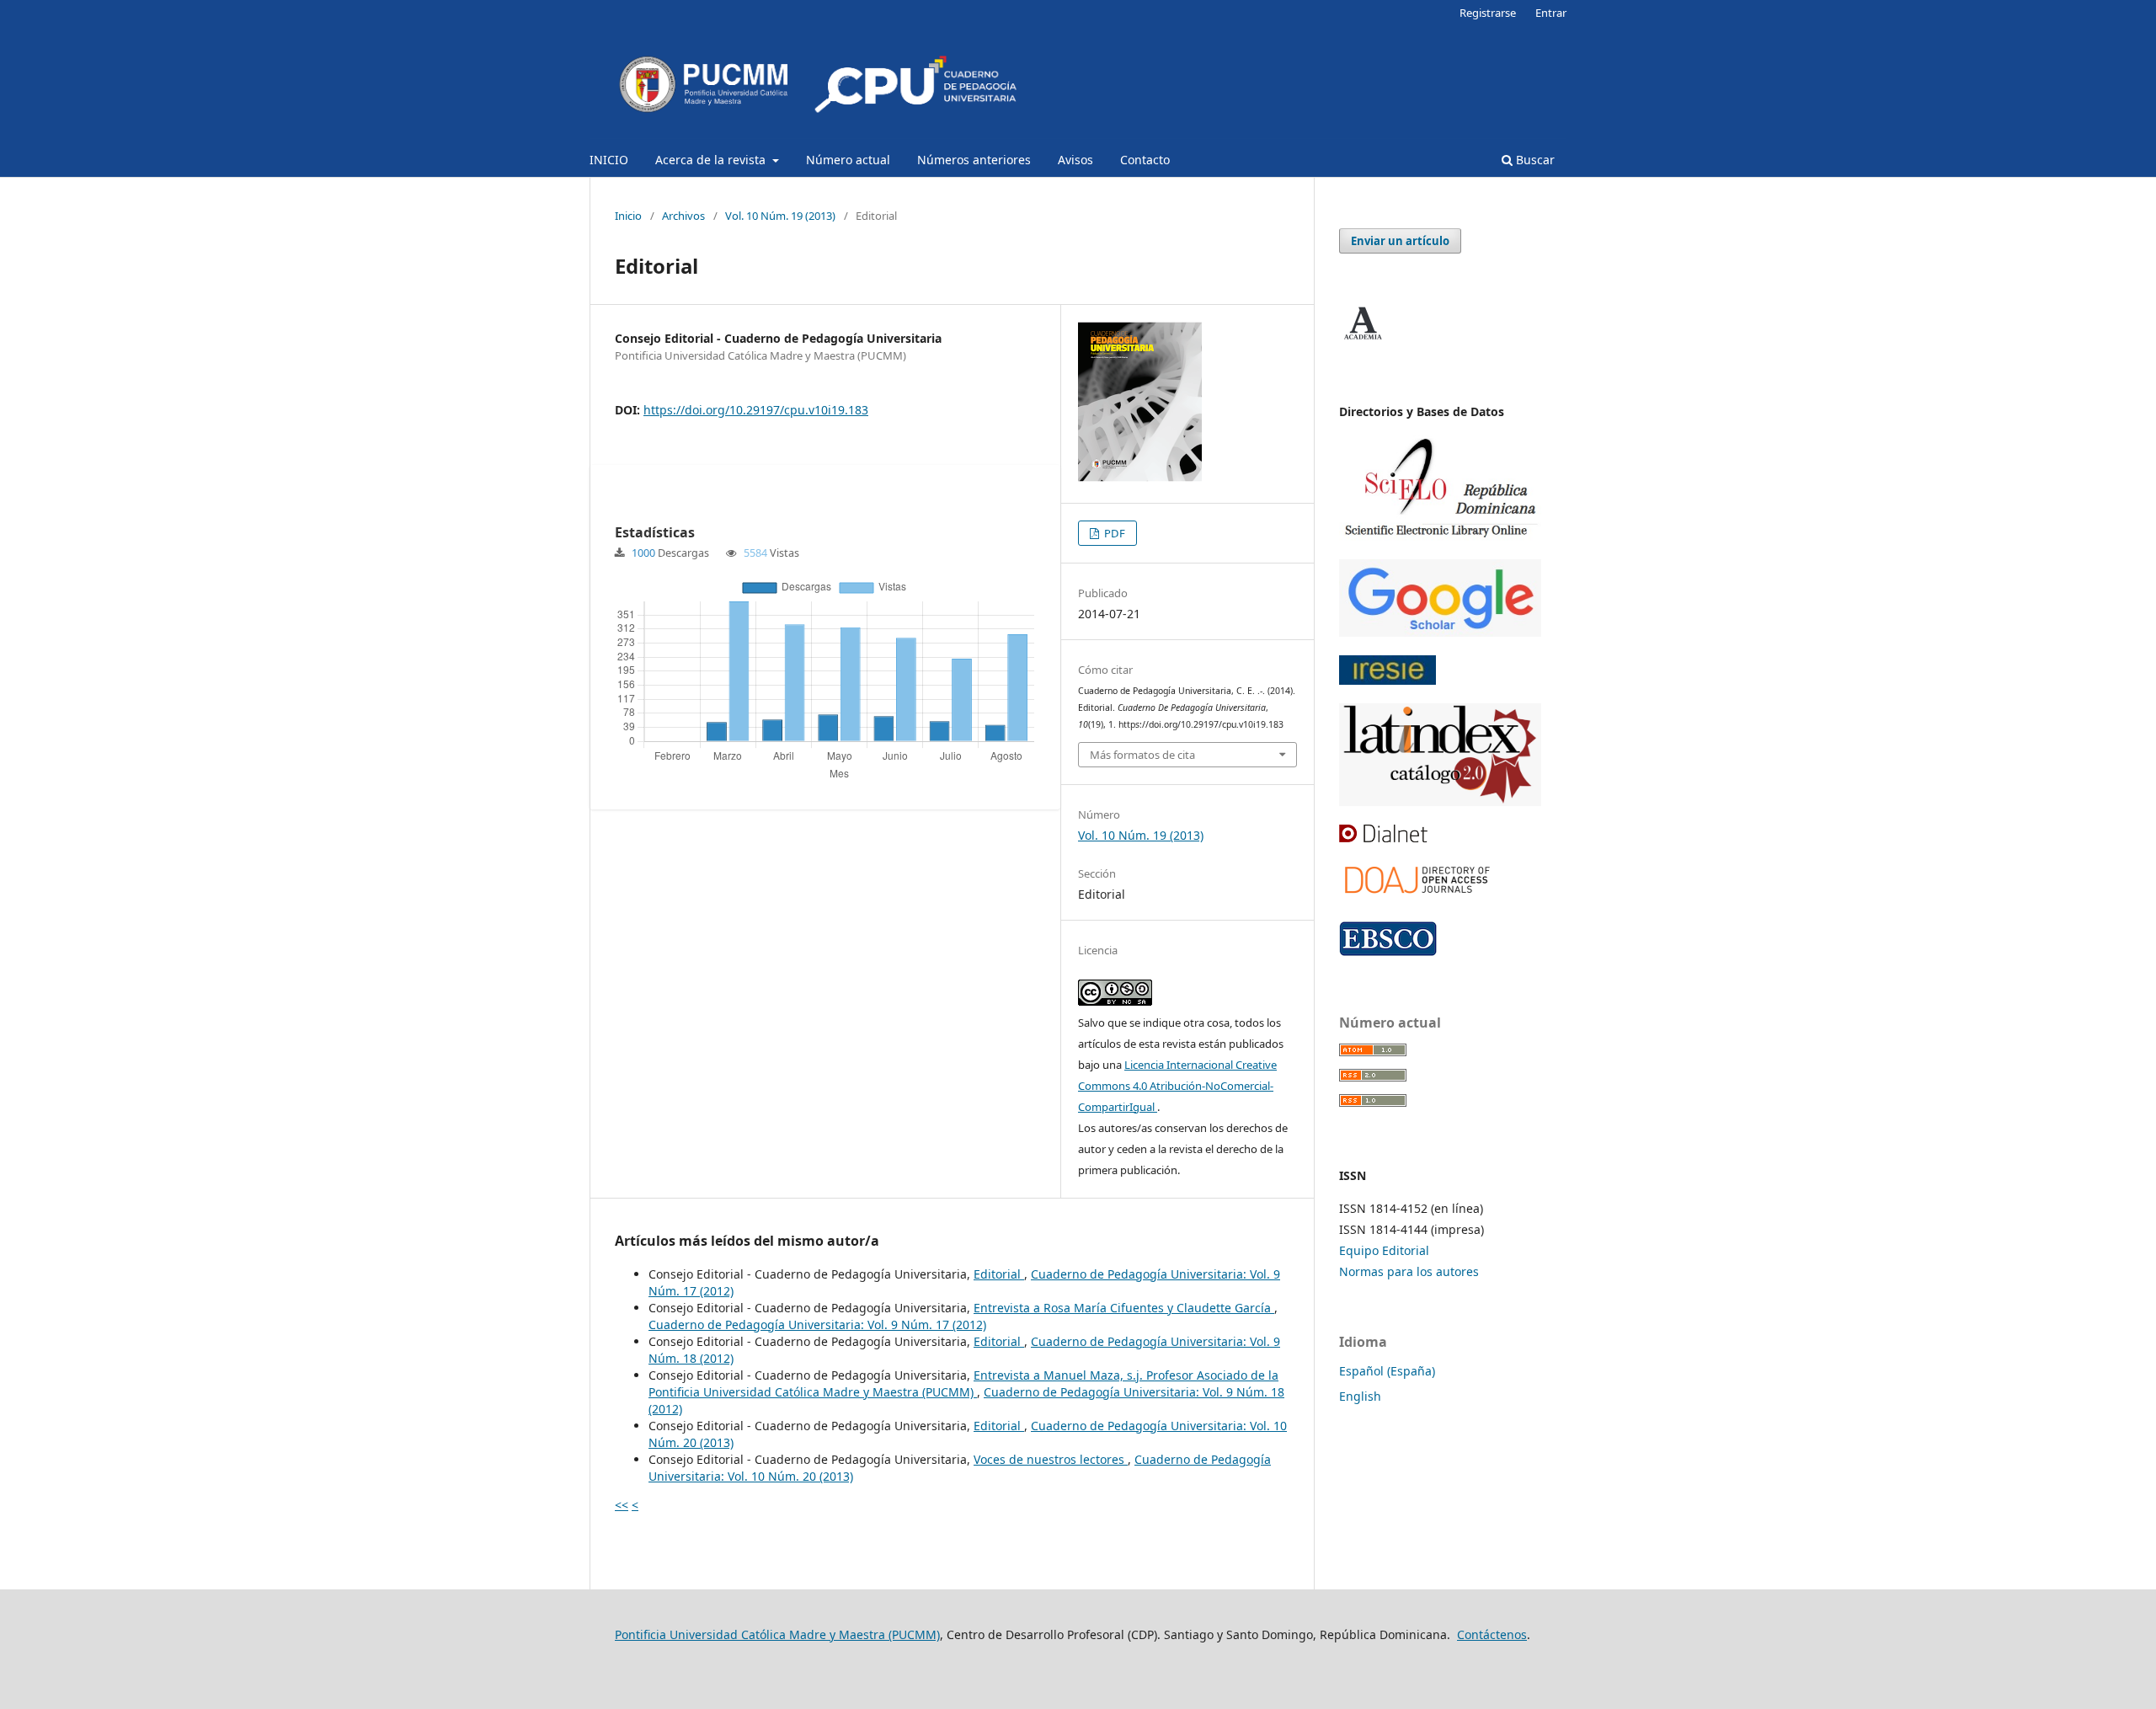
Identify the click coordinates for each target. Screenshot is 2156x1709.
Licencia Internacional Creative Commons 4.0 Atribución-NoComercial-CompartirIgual (1177, 1086)
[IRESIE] (1388, 680)
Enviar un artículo (1400, 241)
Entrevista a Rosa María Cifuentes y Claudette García (1124, 1308)
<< (622, 1505)
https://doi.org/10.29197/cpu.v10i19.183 (756, 410)
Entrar (1551, 13)
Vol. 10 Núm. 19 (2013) (780, 216)
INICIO (609, 160)
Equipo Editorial (1384, 1250)
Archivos (683, 216)
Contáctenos (1492, 1634)
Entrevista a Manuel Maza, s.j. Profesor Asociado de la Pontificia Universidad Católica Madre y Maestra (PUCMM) (963, 1383)
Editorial (999, 1274)
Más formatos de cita (1142, 755)
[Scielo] (1440, 536)
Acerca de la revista (712, 160)
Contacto (1145, 160)
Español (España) (1387, 1371)
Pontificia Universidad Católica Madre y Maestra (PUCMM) (777, 1634)
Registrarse (1488, 13)
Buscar (1534, 160)
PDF (1113, 533)
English (1360, 1396)
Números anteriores (974, 160)
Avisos (1075, 160)
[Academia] (1363, 340)
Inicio (628, 216)
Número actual (848, 160)
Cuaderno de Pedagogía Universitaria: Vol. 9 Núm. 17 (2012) (817, 1324)
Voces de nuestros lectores (1051, 1459)
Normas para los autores (1409, 1271)
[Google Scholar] (1440, 632)
